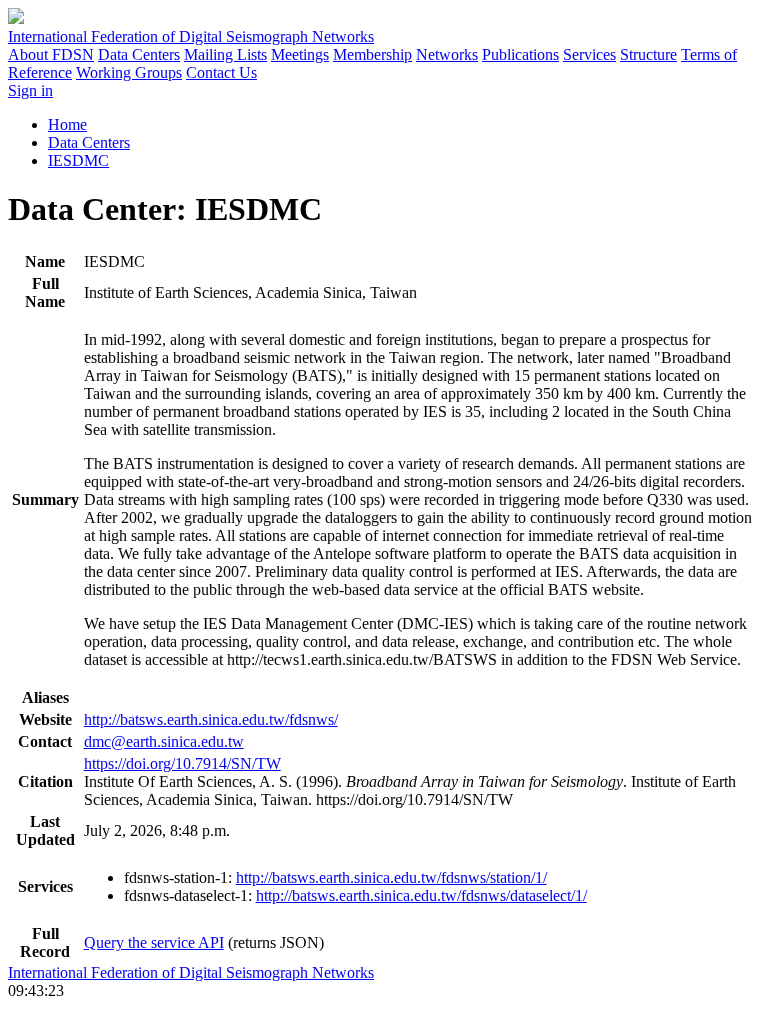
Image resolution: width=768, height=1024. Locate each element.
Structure (648, 54)
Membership (372, 54)
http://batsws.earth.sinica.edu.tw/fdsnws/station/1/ (391, 877)
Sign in (30, 90)
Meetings (300, 54)
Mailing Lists (225, 54)
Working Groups (129, 72)
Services (589, 54)
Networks (447, 54)
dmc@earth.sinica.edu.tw (164, 741)
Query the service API (154, 942)
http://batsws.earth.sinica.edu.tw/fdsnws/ (211, 719)
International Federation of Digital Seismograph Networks (191, 972)
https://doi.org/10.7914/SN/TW (182, 763)
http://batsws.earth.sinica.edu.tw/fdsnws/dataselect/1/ (421, 895)
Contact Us (221, 72)
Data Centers (139, 54)
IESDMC (78, 160)
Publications (520, 54)
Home (67, 124)
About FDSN (51, 54)
